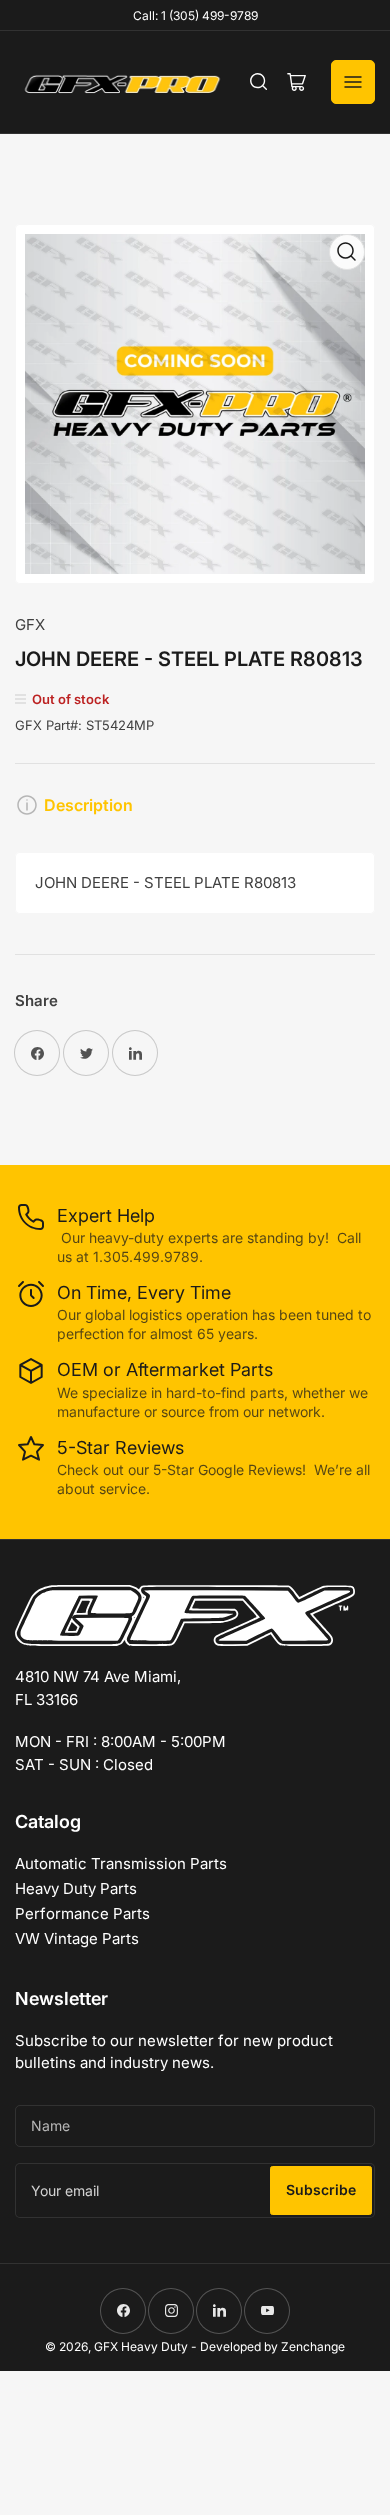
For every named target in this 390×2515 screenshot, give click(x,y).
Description (88, 805)
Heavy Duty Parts (76, 1888)
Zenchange (313, 2346)
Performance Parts (82, 1913)
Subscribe (321, 2189)
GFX (30, 624)
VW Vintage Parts (77, 1938)
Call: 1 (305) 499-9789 (195, 15)
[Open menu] (353, 82)
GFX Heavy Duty (141, 2346)
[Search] (259, 82)
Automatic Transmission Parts (121, 1863)
